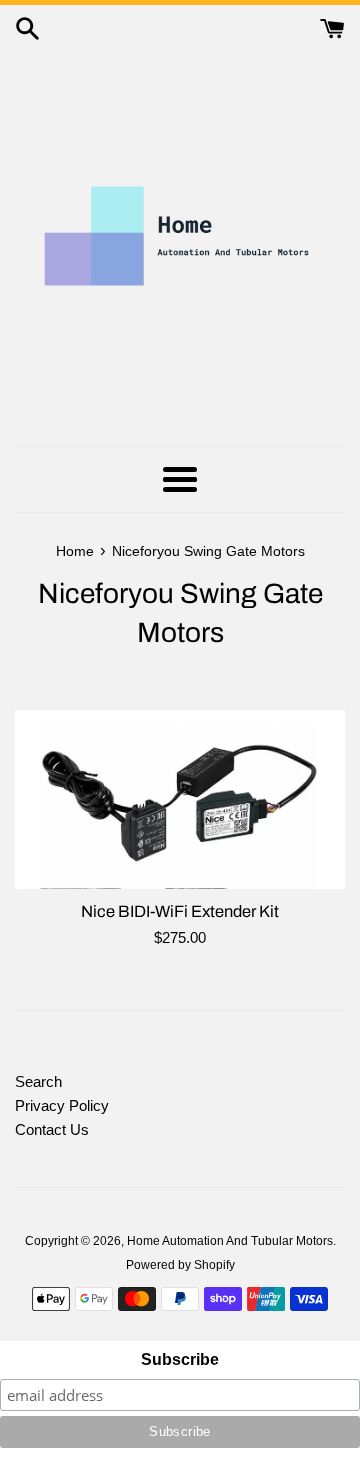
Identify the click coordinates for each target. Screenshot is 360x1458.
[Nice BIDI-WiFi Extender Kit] (180, 799)
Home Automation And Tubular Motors (230, 1241)
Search (38, 1081)
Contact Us (52, 1129)
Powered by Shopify (180, 1265)
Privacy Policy (62, 1105)
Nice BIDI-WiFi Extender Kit (180, 911)
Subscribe (180, 1359)
